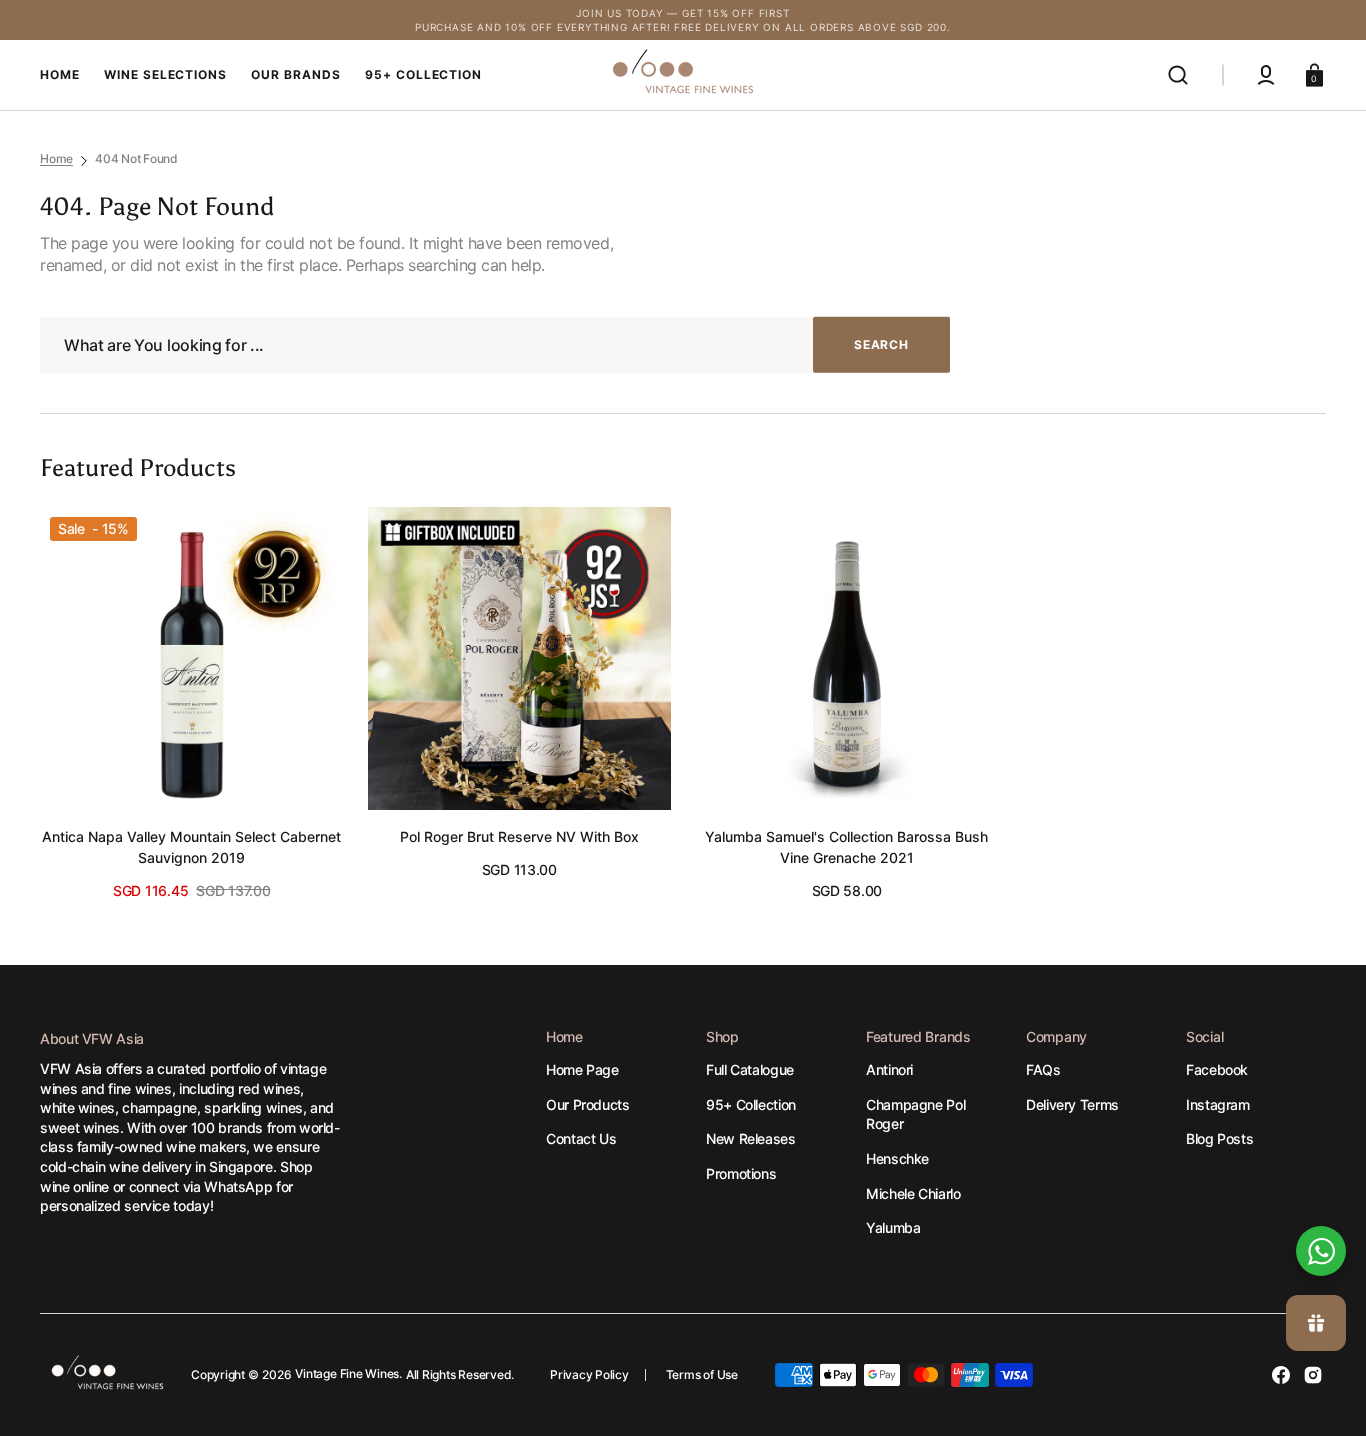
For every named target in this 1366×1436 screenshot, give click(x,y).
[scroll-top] (1323, 1183)
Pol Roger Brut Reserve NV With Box (519, 836)
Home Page (582, 1069)
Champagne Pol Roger (915, 1114)
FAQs (1043, 1069)
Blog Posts (1219, 1138)
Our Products (588, 1104)
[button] (1178, 75)
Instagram (1218, 1104)
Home (56, 158)
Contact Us (581, 1138)
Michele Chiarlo (913, 1193)
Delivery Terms (1072, 1104)
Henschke (897, 1158)
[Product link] (192, 704)
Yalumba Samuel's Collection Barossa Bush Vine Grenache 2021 (846, 847)
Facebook (1217, 1069)
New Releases (751, 1138)
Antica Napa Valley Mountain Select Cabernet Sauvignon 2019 (191, 847)
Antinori (889, 1069)
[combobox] (495, 345)
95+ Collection (751, 1104)
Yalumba (893, 1227)
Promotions (741, 1173)
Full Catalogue (750, 1069)
